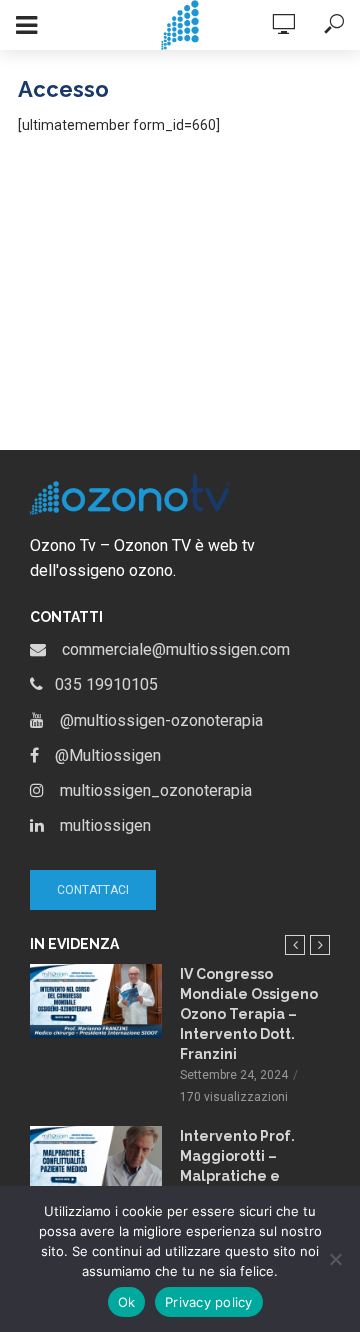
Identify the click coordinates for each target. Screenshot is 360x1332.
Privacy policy (209, 1302)
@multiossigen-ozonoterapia (153, 720)
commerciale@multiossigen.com (168, 649)
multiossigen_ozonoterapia (148, 790)
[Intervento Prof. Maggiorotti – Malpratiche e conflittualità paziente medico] (96, 1163)
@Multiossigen (100, 755)
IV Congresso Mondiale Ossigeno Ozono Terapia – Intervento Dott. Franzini (249, 1014)
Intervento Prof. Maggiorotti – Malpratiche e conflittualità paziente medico (241, 1176)
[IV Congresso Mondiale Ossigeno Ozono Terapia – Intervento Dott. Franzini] (96, 1001)
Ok (127, 1302)
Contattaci (93, 890)
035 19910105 (100, 684)
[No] (335, 1259)
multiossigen (97, 825)
